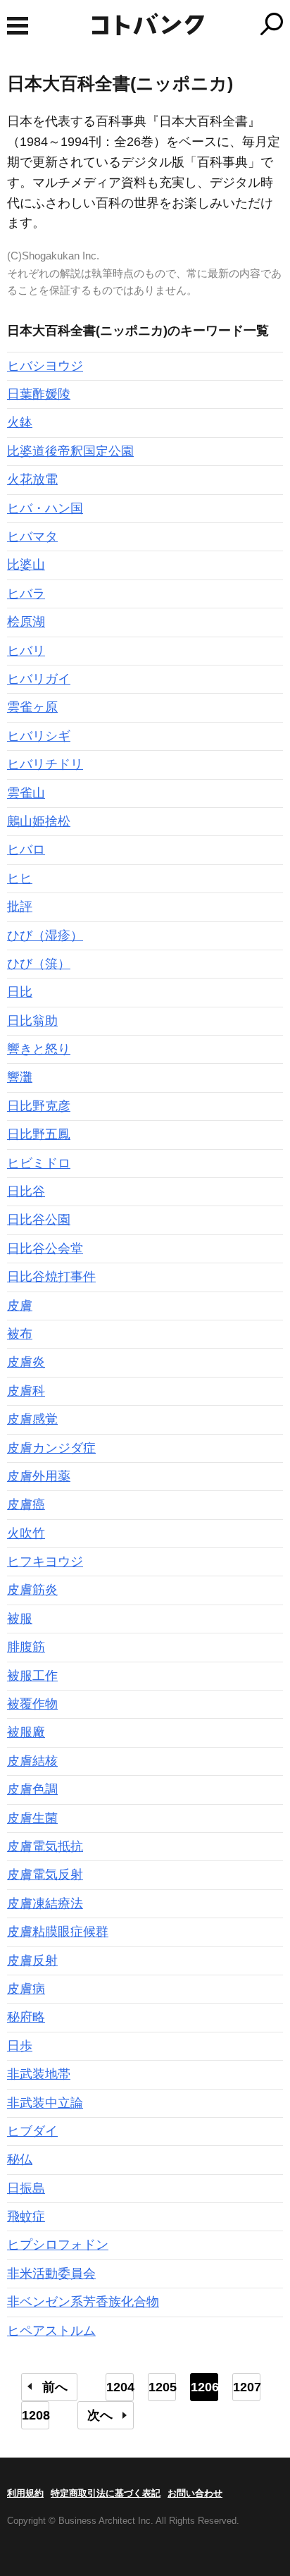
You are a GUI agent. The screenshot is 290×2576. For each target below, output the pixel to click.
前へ (55, 2387)
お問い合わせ (195, 2493)
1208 (36, 2415)
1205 (162, 2387)
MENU (18, 26)
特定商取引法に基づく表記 (106, 2493)
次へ (100, 2415)
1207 (247, 2387)
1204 (120, 2387)
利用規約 (25, 2493)
